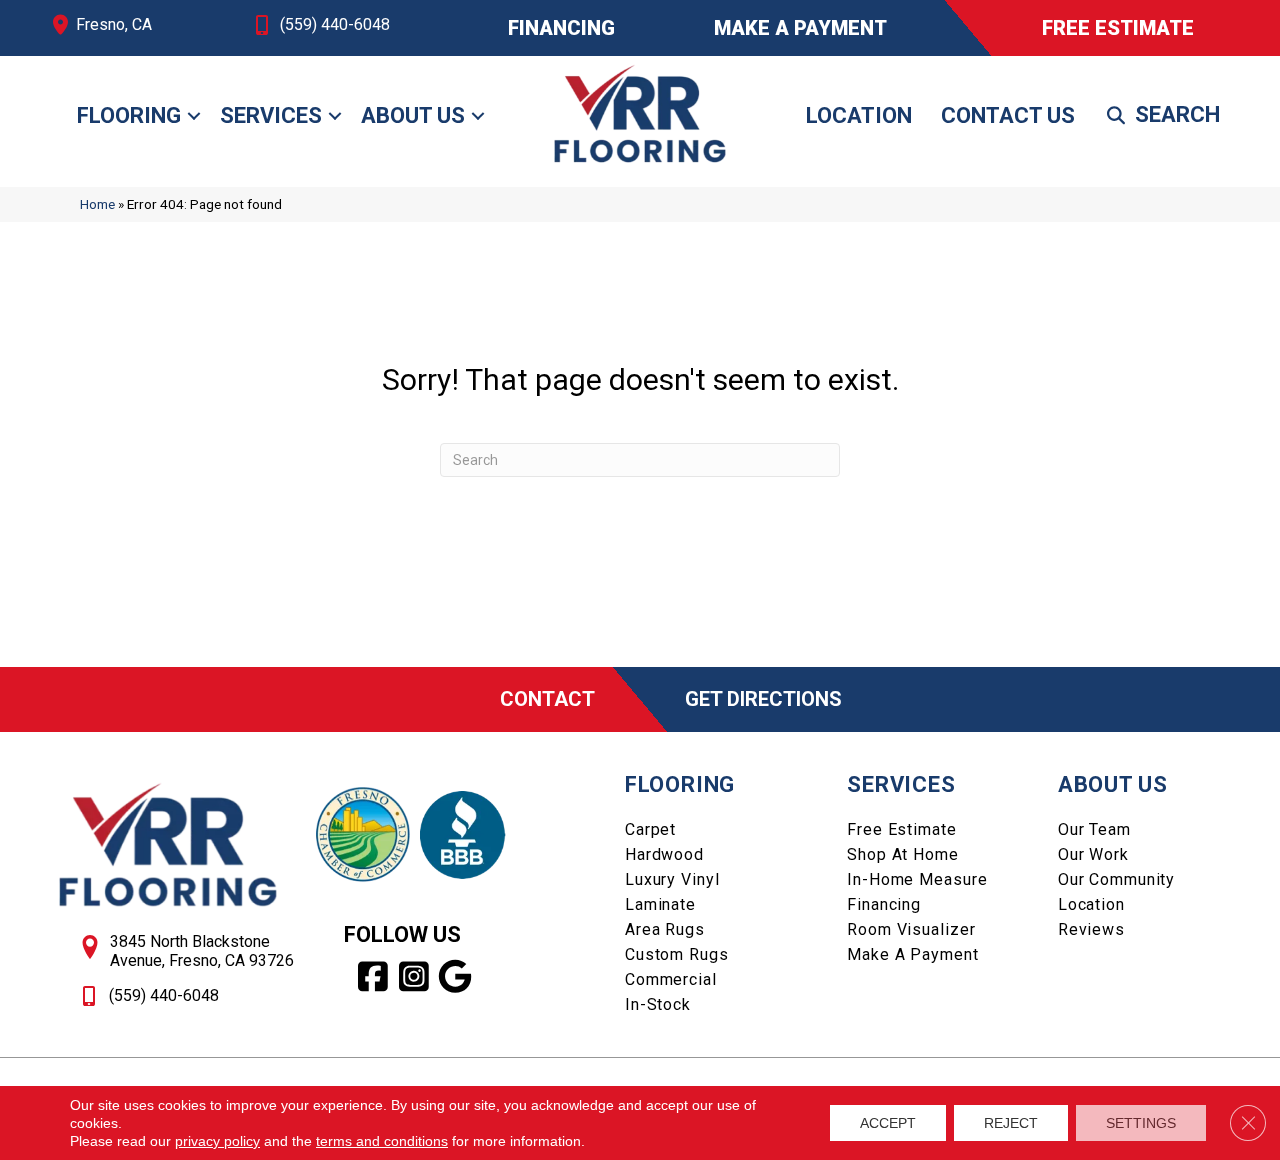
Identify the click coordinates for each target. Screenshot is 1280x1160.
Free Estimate (901, 829)
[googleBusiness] (455, 977)
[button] (194, 116)
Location (859, 115)
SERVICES (901, 784)
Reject (1011, 1123)
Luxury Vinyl (672, 879)
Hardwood (664, 854)
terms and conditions (382, 1141)
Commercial (671, 979)
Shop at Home (903, 854)
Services (271, 115)
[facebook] (373, 977)
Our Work (1093, 854)
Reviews (1091, 929)
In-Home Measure (917, 879)
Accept (888, 1123)
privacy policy (217, 1141)
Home (97, 204)
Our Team (1094, 829)
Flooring (129, 115)
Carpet (650, 829)
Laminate (660, 904)
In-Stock (658, 1004)
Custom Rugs (677, 954)
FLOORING (680, 784)
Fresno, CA (114, 24)
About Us (413, 115)
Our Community (1116, 879)
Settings (1141, 1123)
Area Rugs (665, 929)
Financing (884, 904)
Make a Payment (912, 954)
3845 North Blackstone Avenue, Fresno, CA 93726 (202, 951)
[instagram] (414, 977)
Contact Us (1008, 115)
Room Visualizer (911, 929)
